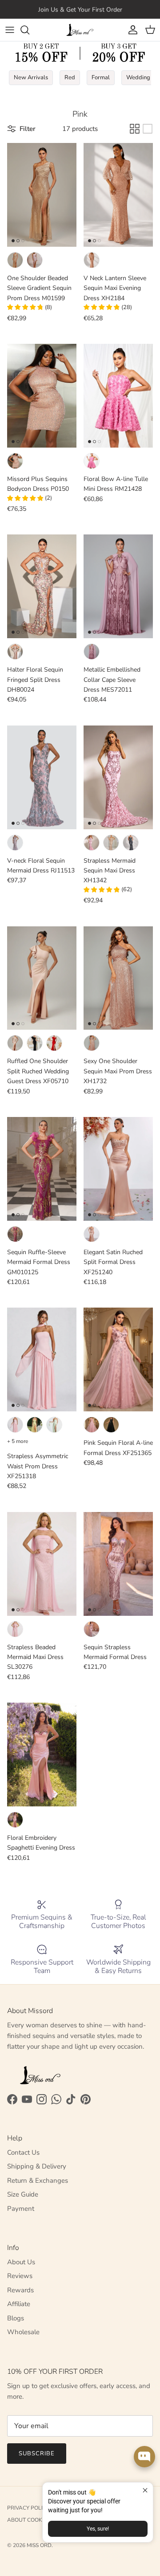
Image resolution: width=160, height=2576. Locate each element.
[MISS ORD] (80, 30)
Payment (21, 2209)
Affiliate (19, 2304)
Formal (101, 77)
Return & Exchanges (38, 2181)
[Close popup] (145, 2490)
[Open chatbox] (144, 2457)
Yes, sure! (98, 2529)
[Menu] (10, 30)
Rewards (20, 2290)
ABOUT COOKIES (28, 2520)
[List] (148, 129)
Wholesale (23, 2332)
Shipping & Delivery (37, 2166)
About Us (21, 2262)
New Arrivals (31, 77)
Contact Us (23, 2152)
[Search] (29, 30)
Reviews (20, 2276)
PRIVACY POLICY (28, 2508)
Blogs (16, 2318)
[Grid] (135, 129)
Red (70, 77)
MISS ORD (39, 2545)
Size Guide (23, 2194)
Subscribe (37, 2454)
